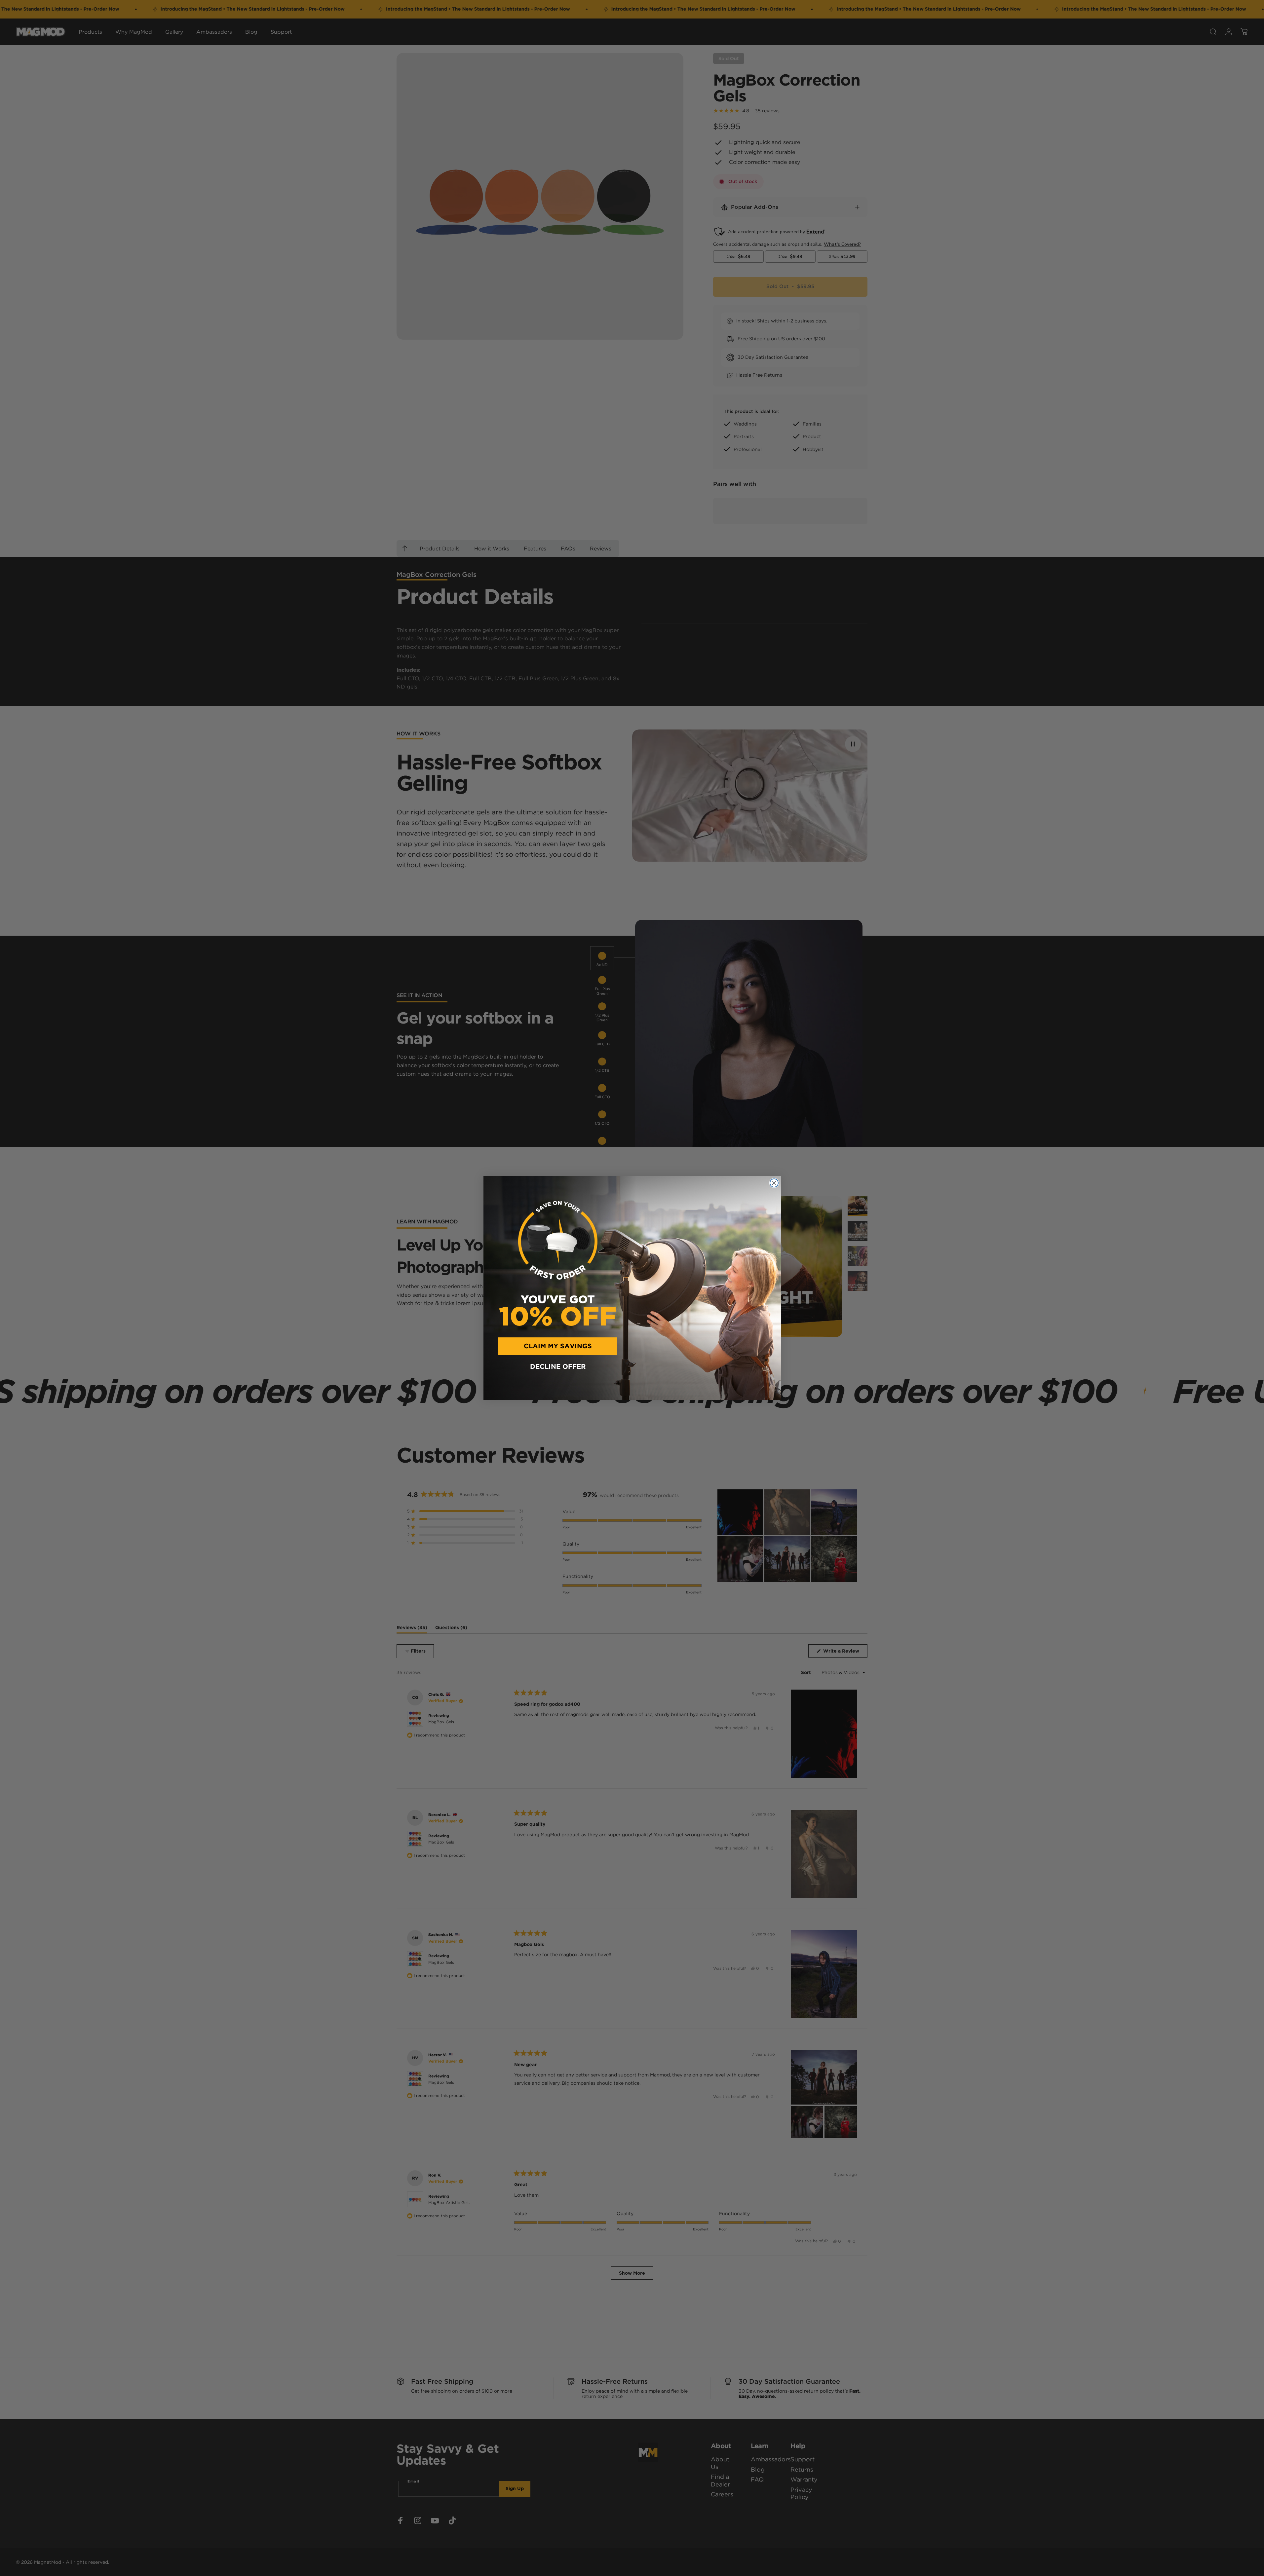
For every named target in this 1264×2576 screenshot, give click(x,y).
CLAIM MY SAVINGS (558, 1346)
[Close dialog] (774, 1183)
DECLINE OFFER (558, 1367)
